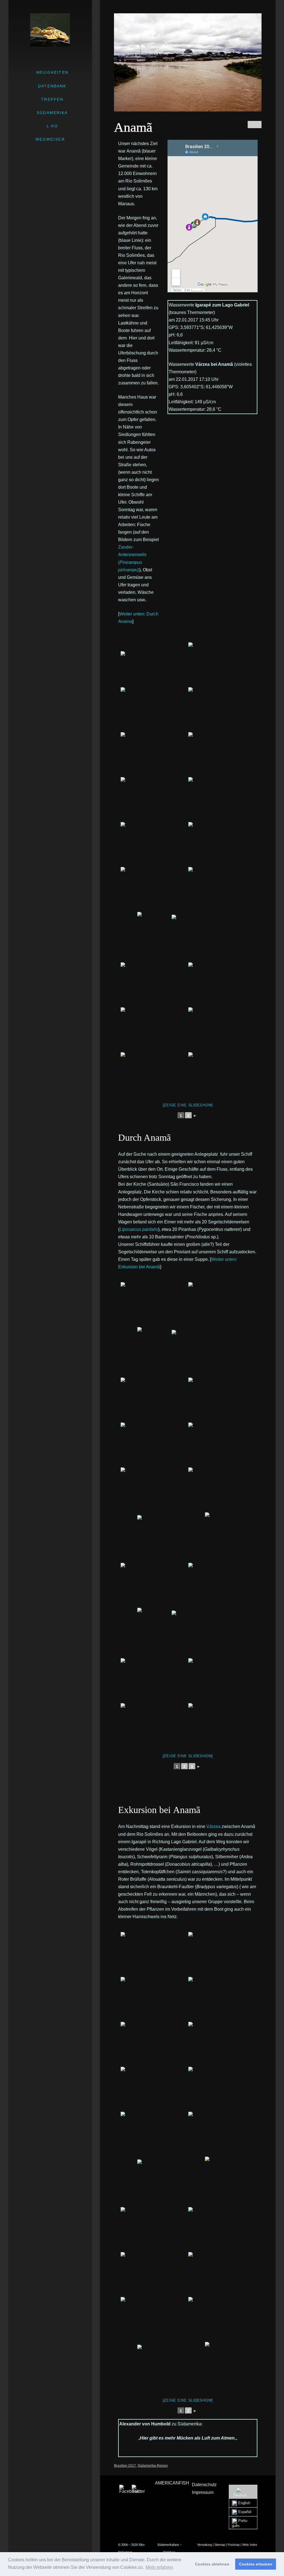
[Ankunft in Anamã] (154, 1304)
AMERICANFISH (172, 2483)
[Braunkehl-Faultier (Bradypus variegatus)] (171, 2367)
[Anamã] (154, 1585)
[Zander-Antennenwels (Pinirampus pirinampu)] (154, 985)
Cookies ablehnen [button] (212, 2564)
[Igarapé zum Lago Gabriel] (154, 2089)
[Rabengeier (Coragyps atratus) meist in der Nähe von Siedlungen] (154, 709)
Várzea (213, 1826)
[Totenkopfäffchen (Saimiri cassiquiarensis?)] (222, 2229)
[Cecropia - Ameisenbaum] (154, 937)
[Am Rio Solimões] (222, 665)
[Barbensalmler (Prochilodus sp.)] (222, 1725)
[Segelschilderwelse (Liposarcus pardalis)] (222, 1680)
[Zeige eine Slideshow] (188, 1105)
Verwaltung (205, 2545)
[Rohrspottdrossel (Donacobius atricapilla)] (154, 2274)
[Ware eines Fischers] (154, 1680)
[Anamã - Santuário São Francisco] (171, 1537)
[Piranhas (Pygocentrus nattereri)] (154, 1725)
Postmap (234, 2545)
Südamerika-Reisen (153, 2466)
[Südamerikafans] (50, 30)
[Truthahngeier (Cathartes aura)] (222, 709)
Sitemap (220, 2545)
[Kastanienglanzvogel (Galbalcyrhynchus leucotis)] (222, 2274)
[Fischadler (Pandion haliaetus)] (222, 985)
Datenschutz (204, 2485)
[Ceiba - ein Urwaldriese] (154, 799)
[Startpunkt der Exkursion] (222, 2044)
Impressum (203, 2492)
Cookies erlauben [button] (256, 2564)
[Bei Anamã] (222, 1954)
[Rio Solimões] (154, 665)
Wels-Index (250, 2545)
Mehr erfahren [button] (159, 2567)
